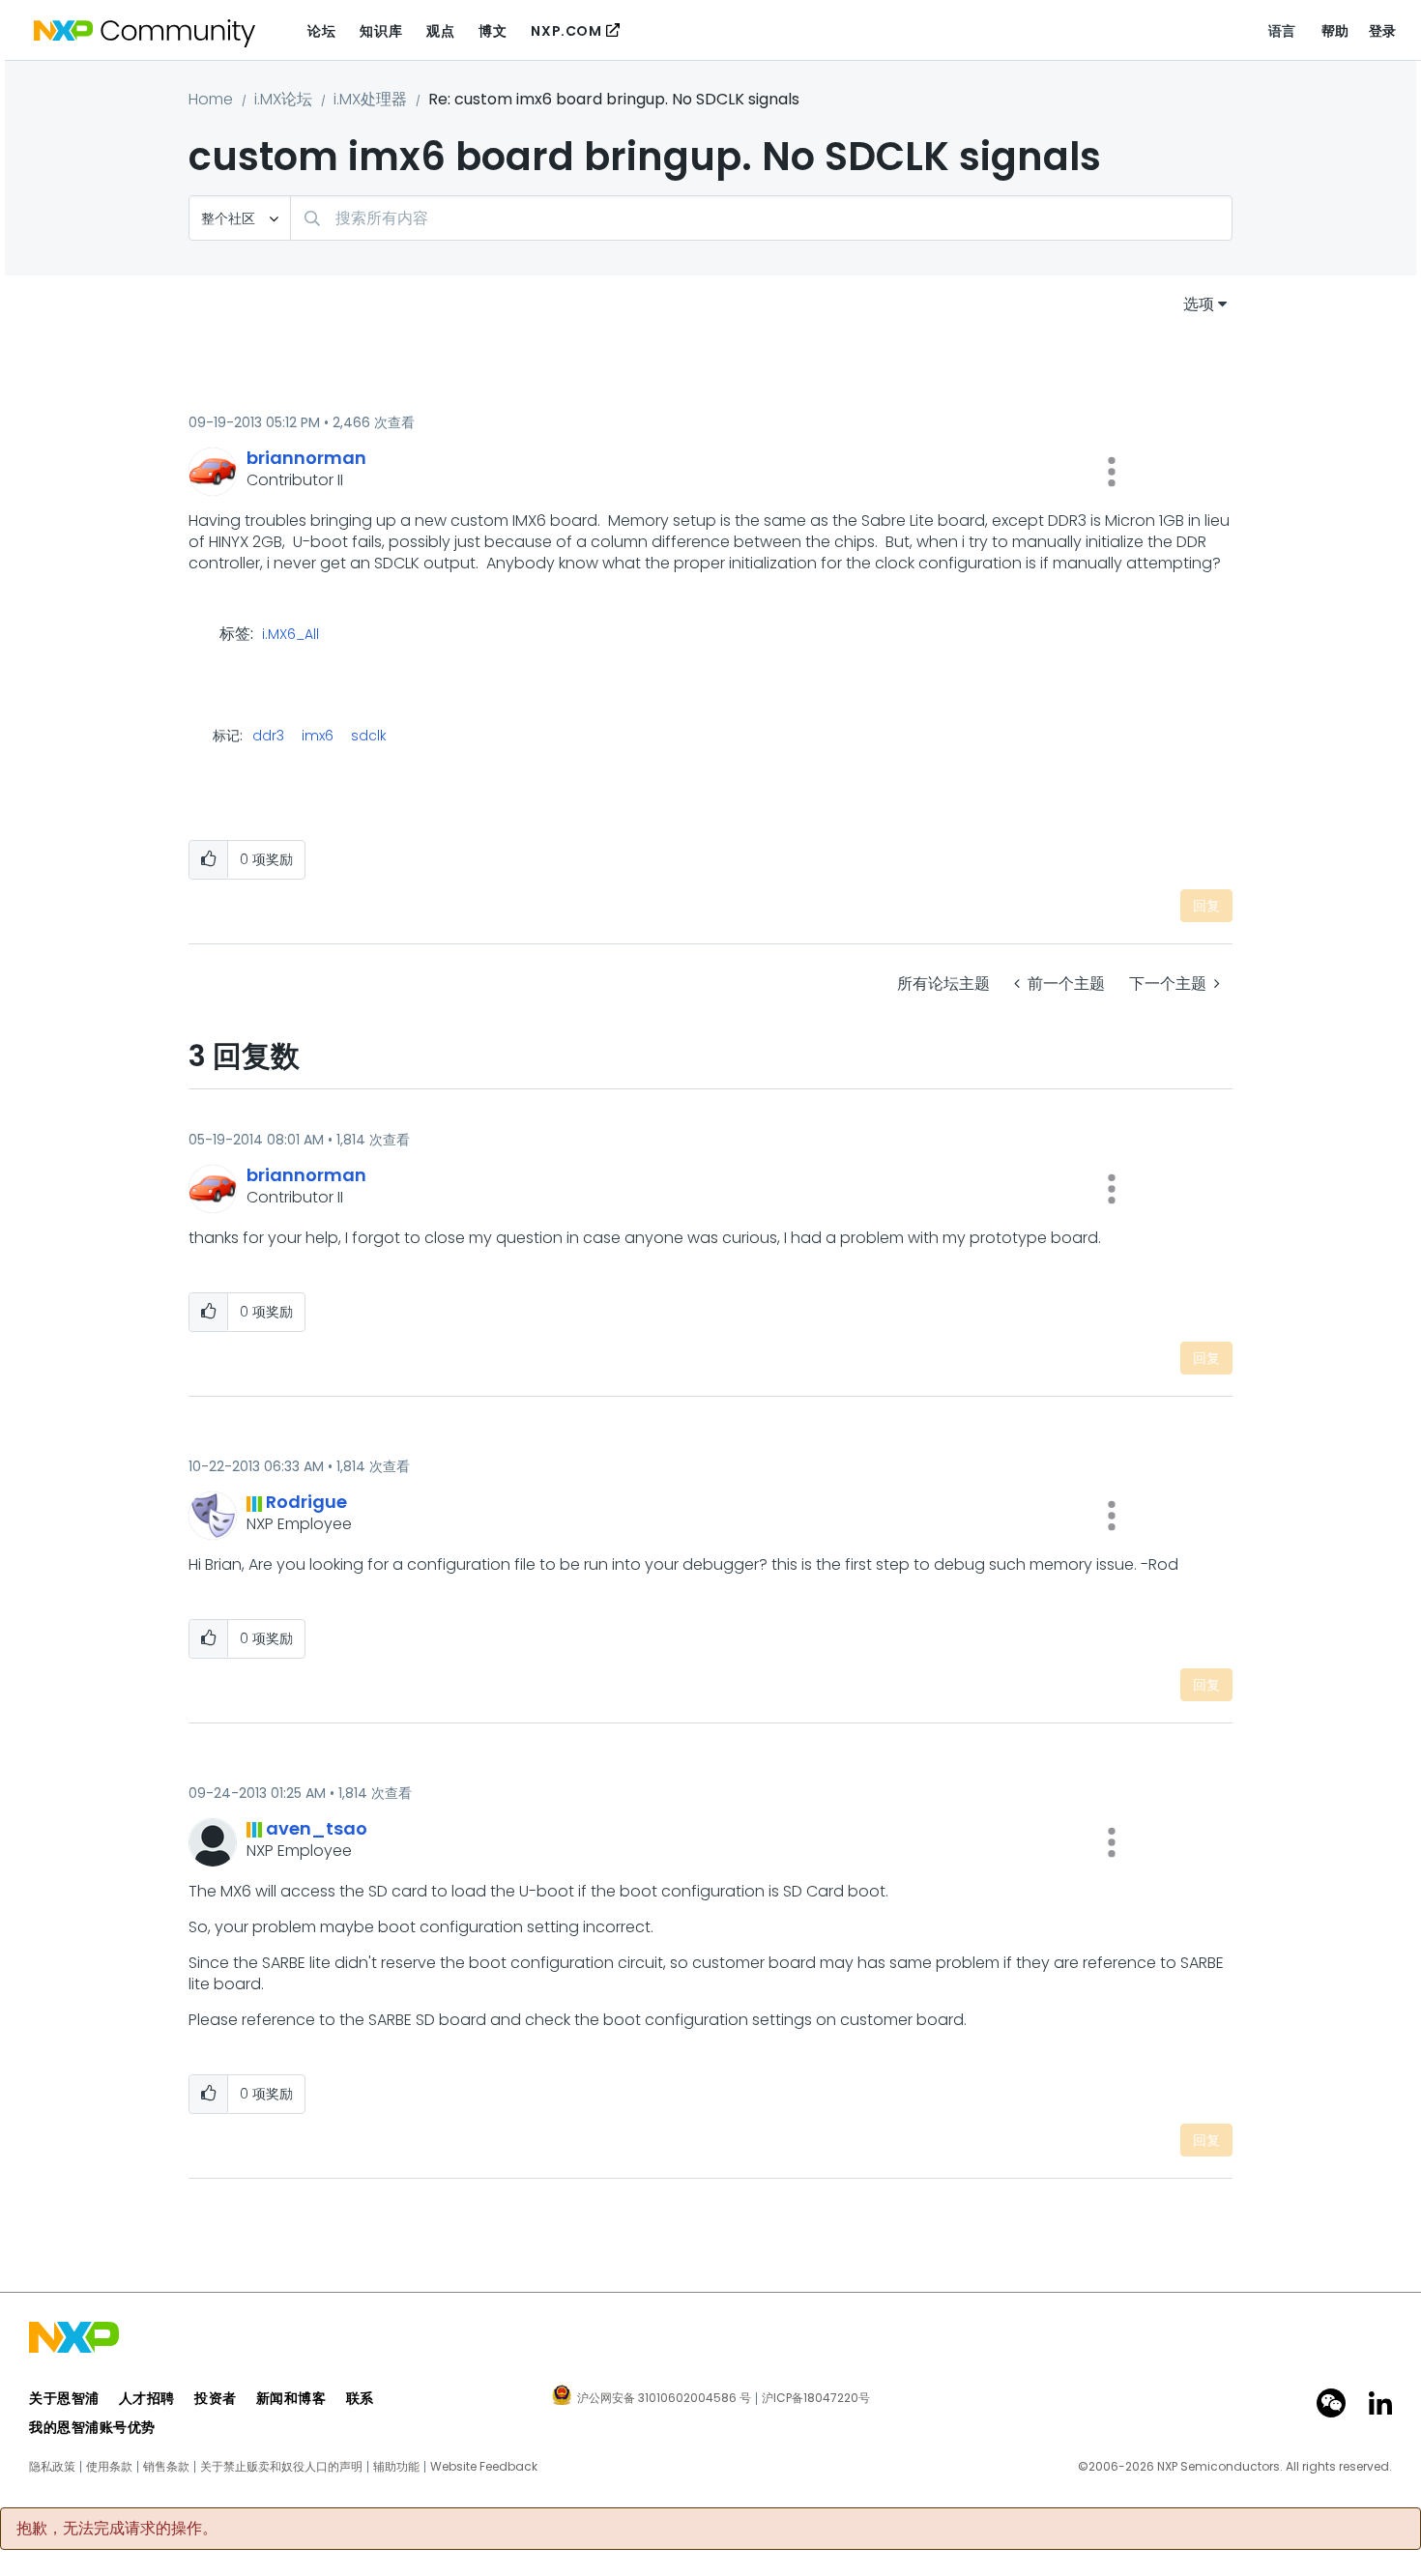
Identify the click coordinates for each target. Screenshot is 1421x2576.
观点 (440, 31)
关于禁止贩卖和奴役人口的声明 (281, 2467)
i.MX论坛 (283, 99)
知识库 (381, 31)
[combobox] (761, 218)
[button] (1112, 472)
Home (211, 99)
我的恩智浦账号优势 (92, 2427)
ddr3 (268, 736)
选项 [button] (1199, 304)
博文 (493, 31)
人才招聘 (147, 2398)
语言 (1282, 31)
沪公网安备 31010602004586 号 (664, 2399)
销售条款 (166, 2467)
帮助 (1335, 31)
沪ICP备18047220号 (816, 2398)
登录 (1383, 31)
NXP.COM (566, 31)
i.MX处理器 (370, 99)
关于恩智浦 (64, 2398)
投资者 (216, 2398)
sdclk (369, 736)
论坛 (321, 31)
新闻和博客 (291, 2398)
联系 (360, 2398)
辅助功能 (396, 2467)
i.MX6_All (290, 635)
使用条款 (109, 2467)
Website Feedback (484, 2467)
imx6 (318, 736)
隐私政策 (52, 2467)
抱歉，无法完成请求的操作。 (117, 2529)
